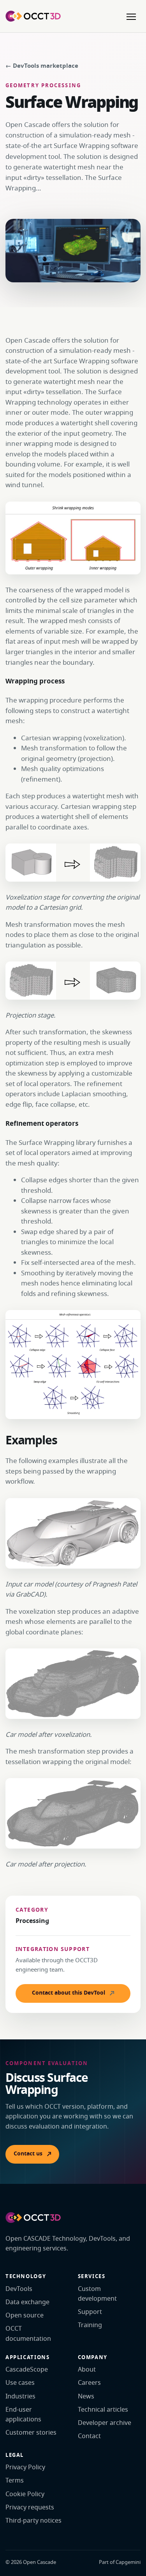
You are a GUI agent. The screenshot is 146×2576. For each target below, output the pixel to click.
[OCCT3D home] (33, 16)
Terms (15, 2481)
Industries (20, 2396)
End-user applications (23, 2415)
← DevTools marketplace (42, 66)
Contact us (28, 2154)
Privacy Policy (25, 2467)
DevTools (19, 2289)
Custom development (97, 2294)
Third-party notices (33, 2521)
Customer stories (31, 2433)
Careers (89, 2383)
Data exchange (27, 2302)
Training (90, 2325)
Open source (25, 2315)
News (86, 2396)
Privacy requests (30, 2507)
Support (90, 2312)
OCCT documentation (28, 2334)
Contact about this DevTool (69, 1993)
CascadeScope (27, 2370)
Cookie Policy (25, 2494)
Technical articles (103, 2410)
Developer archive (105, 2423)
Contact (89, 2436)
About (87, 2370)
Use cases (20, 2383)
